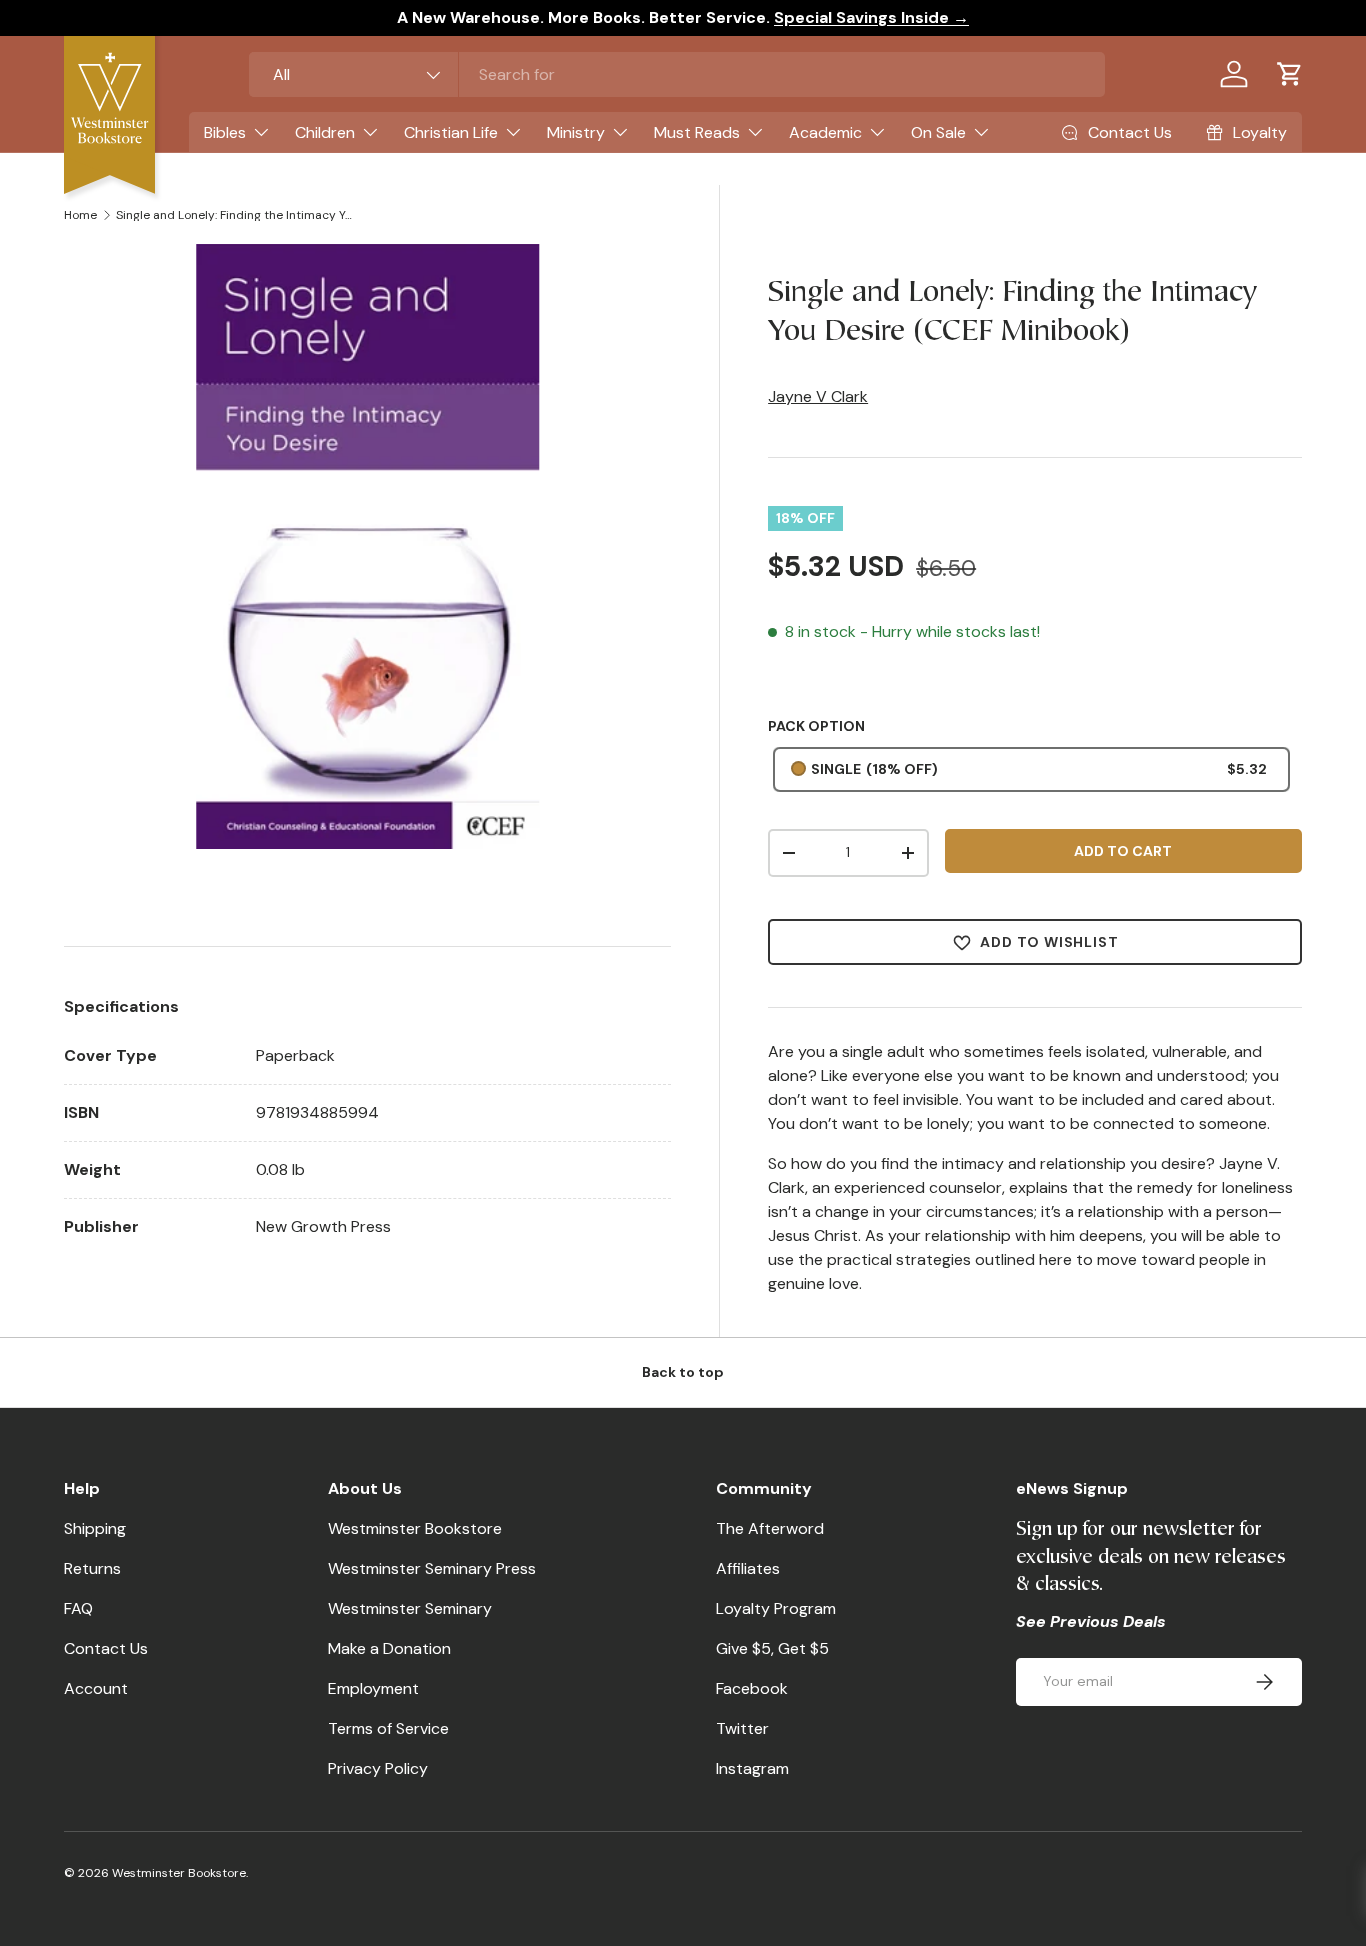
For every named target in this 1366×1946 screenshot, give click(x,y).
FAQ (78, 1608)
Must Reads (697, 132)
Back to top (683, 1372)
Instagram (752, 1768)
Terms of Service (388, 1728)
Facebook (752, 1688)
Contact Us (106, 1648)
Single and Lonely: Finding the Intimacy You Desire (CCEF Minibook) (236, 215)
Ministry (576, 132)
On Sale (938, 132)
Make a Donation (389, 1648)
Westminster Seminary (410, 1608)
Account (96, 1688)
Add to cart (1123, 851)
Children (325, 132)
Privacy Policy (378, 1768)
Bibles (225, 132)
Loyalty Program (776, 1608)
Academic (825, 132)
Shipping (95, 1528)
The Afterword (770, 1528)
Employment (373, 1688)
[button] (1290, 74)
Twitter (742, 1728)
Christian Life (451, 132)
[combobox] (677, 74)
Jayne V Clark (818, 396)
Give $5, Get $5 (772, 1648)
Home (80, 215)
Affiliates (748, 1568)
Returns (92, 1568)
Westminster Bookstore (415, 1528)
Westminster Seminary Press (432, 1568)
